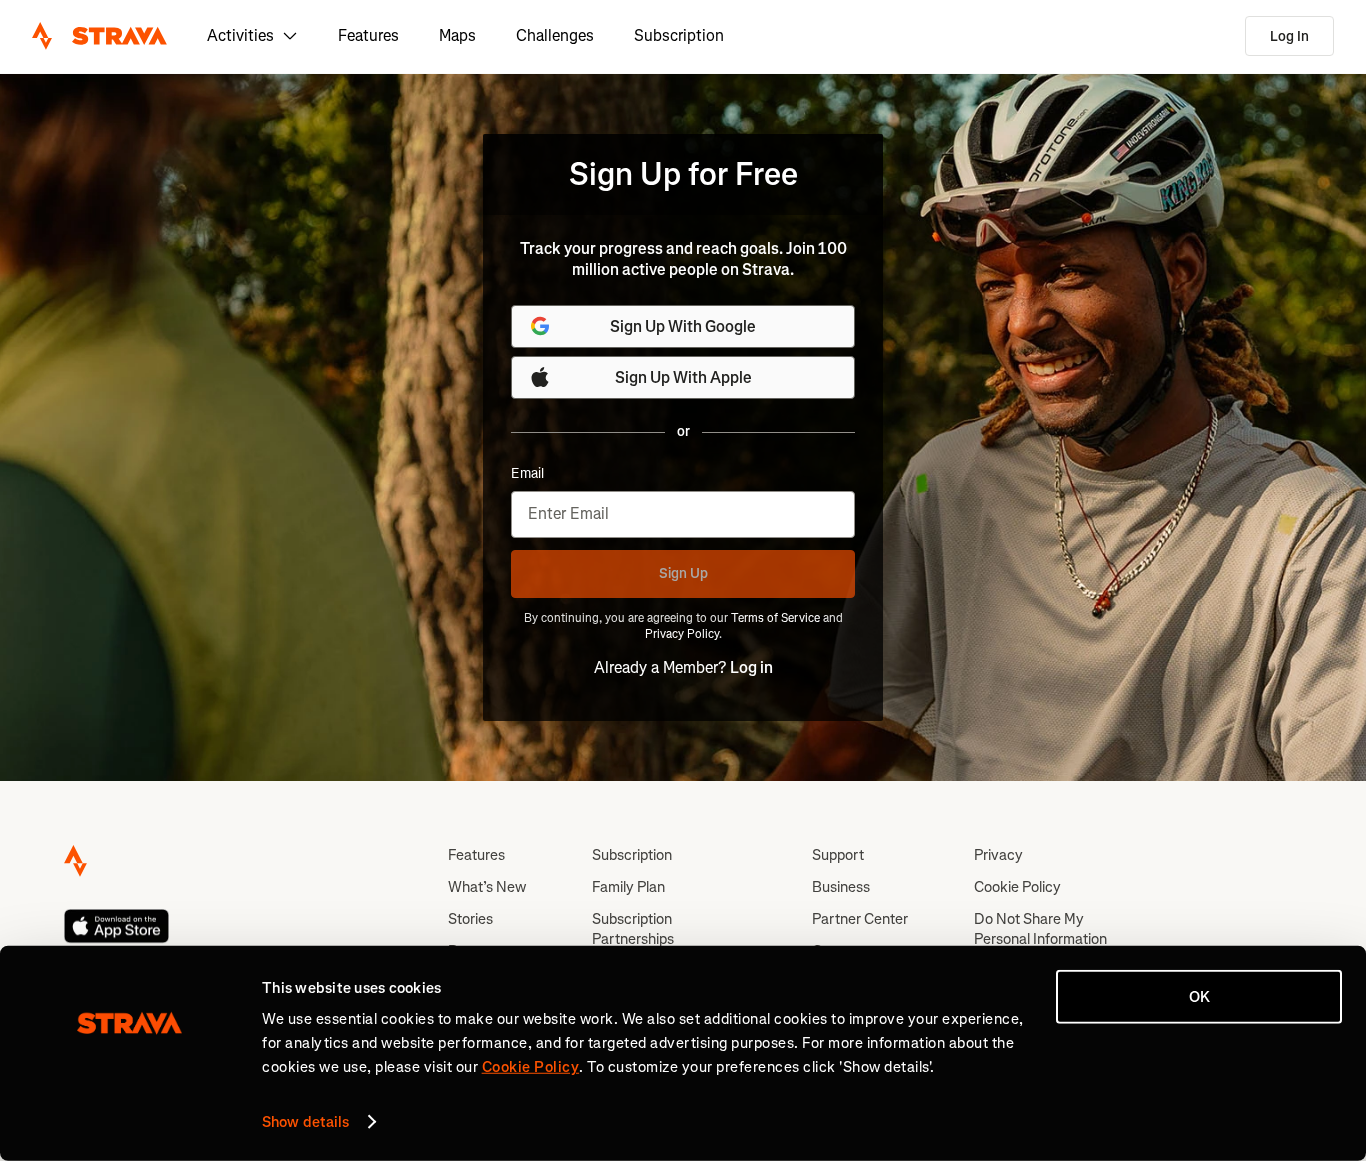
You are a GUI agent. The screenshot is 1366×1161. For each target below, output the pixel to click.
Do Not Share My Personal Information (1040, 929)
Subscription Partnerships (633, 929)
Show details (305, 1122)
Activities (240, 35)
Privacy (998, 855)
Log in (751, 667)
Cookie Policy (1017, 887)
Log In (1289, 36)
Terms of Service (775, 618)
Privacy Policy (682, 634)
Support (838, 855)
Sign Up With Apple (683, 377)
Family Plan (628, 887)
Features (368, 35)
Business (841, 887)
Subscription (679, 35)
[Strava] (99, 36)
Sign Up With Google (683, 326)
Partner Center (860, 919)
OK (1199, 997)
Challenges (555, 35)
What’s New (487, 887)
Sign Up (683, 573)
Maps (457, 35)
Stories (470, 919)
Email (527, 474)
